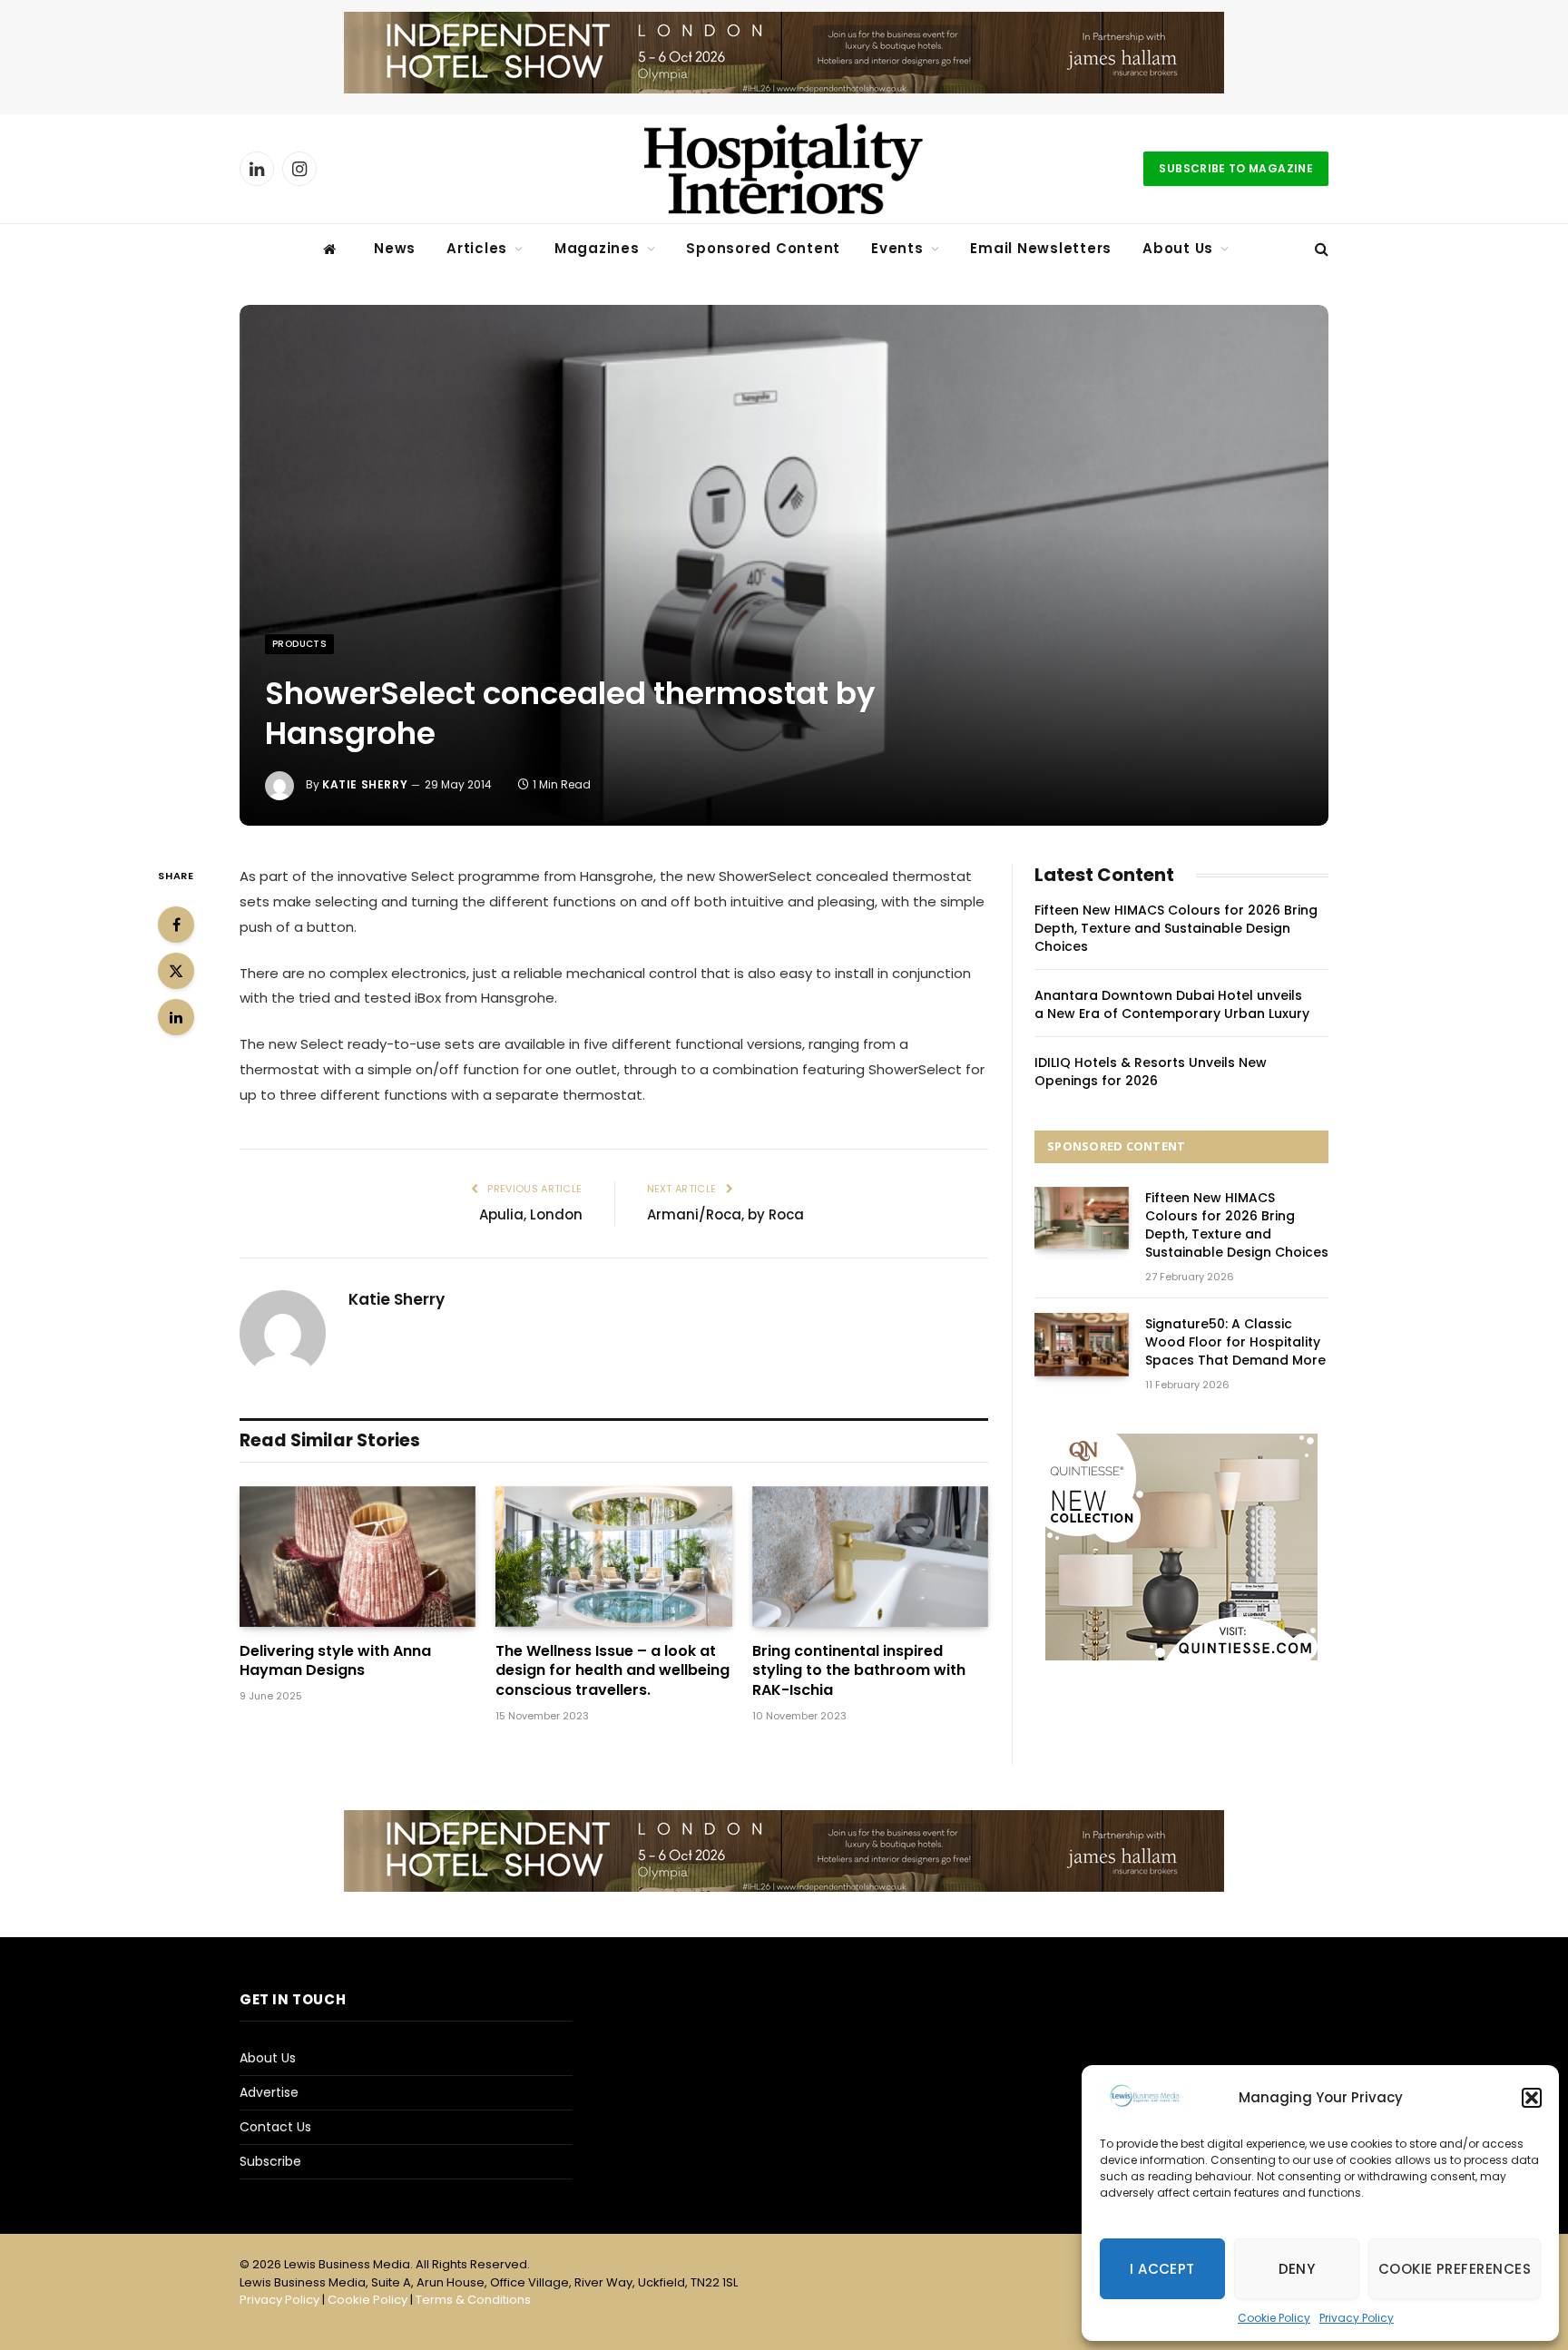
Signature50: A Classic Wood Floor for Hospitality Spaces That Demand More (1235, 1342)
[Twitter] (176, 971)
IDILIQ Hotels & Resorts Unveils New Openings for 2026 (1151, 1072)
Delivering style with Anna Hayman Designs (335, 1661)
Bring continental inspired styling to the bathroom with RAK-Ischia (859, 1671)
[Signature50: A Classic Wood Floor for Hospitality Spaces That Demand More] (1082, 1344)
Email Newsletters (1041, 248)
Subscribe (270, 2161)
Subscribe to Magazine (1236, 168)
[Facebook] (176, 925)
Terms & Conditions (473, 2300)
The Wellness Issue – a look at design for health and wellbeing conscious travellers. (612, 1671)
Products (299, 644)
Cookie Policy (1274, 2318)
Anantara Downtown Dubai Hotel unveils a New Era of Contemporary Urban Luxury (1172, 1004)
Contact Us (275, 2127)
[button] (1532, 2098)
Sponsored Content (763, 248)
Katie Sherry (365, 784)
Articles (477, 248)
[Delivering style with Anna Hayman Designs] (358, 1557)
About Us (1178, 248)
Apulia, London (531, 1214)
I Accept (1162, 2269)
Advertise (269, 2092)
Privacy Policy (1357, 2318)
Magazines (597, 248)
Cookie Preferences (1455, 2269)
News (395, 248)
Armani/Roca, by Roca (725, 1214)
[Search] (1320, 249)
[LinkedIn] (176, 1017)
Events (897, 248)
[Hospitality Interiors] (784, 169)
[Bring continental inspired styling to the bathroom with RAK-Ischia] (870, 1557)
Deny (1297, 2269)
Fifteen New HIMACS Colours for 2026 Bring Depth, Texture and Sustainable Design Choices (1176, 928)
